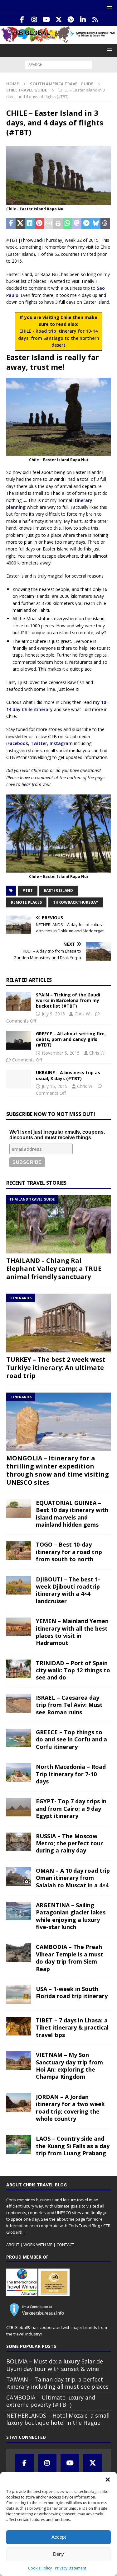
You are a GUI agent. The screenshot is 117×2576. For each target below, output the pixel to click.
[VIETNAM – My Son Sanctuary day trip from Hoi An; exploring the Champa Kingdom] (19, 2061)
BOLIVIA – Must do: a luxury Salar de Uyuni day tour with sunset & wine (55, 2365)
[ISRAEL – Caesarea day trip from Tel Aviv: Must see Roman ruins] (19, 1703)
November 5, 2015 (61, 1053)
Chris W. (83, 1014)
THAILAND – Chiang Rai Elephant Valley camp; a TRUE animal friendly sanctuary (54, 1269)
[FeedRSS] (95, 20)
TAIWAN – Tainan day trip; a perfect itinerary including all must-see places (57, 2383)
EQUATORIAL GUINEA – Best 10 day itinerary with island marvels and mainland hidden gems (72, 1514)
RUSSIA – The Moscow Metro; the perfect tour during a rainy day (69, 1843)
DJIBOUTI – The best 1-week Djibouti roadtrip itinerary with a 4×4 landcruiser (68, 1590)
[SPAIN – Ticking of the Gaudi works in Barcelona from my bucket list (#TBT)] (19, 1001)
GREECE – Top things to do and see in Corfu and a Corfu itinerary (71, 1739)
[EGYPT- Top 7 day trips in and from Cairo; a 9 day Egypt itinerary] (19, 1807)
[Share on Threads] (105, 224)
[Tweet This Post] (20, 224)
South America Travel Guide (62, 84)
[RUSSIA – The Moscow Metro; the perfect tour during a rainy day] (19, 1842)
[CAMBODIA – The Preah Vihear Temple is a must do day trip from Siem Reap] (19, 1953)
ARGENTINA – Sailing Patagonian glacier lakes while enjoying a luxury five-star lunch (71, 1916)
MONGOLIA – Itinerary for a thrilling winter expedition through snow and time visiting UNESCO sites (58, 1470)
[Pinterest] (71, 20)
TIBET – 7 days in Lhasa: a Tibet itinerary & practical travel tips (72, 2028)
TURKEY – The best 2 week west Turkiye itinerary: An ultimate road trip (56, 1368)
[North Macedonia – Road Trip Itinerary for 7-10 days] (19, 1773)
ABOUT (13, 2245)
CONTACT (65, 2245)
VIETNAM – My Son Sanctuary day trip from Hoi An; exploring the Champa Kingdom (69, 2066)
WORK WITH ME (38, 2245)
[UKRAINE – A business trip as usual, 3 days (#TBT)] (19, 1079)
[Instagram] (34, 20)
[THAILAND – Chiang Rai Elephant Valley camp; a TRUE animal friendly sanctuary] (58, 1224)
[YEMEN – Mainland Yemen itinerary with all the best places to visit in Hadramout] (19, 1627)
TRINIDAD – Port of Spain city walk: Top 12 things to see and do (73, 1670)
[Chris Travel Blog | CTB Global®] (58, 40)
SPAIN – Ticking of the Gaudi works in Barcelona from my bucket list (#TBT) (68, 1000)
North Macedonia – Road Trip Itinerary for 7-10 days (71, 1774)
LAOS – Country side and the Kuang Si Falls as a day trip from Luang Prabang (73, 2146)
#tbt (28, 890)
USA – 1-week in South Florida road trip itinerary (72, 1992)
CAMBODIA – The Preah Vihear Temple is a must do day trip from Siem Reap (70, 1958)
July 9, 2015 (53, 1014)
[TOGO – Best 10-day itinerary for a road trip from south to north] (19, 1550)
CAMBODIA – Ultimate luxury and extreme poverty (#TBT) (51, 2401)
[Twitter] (58, 20)
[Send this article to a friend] (49, 224)
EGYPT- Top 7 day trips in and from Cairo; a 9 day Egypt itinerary (71, 1808)
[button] (108, 2480)
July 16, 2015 (55, 1086)
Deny (58, 2554)
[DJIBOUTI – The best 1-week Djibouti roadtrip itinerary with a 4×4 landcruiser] (19, 1585)
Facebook (18, 743)
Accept (59, 2537)
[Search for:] (58, 64)
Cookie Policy (40, 2568)
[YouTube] (46, 20)
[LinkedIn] (83, 20)
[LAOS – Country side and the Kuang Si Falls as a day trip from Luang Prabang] (19, 2144)
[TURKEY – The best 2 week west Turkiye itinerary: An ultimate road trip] (58, 1323)
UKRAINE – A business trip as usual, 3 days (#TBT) (68, 1075)
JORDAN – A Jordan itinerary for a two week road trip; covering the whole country (70, 2108)
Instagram (61, 743)
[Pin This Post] (39, 224)
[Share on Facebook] (11, 224)
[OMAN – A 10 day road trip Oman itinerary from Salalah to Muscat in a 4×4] (19, 1876)
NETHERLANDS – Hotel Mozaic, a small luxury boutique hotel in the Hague (58, 2419)
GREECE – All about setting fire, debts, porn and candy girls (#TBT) (71, 1039)
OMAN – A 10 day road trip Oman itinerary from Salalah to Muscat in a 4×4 (73, 1878)
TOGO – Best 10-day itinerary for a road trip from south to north (69, 1552)
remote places (26, 902)
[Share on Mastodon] (77, 224)
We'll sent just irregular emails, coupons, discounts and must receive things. (57, 1135)
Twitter (39, 743)
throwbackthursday (76, 902)
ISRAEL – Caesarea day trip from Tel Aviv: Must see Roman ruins (69, 1705)
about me (66, 2219)
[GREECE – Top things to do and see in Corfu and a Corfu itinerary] (19, 1738)
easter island (58, 890)
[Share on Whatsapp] (67, 224)
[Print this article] (58, 224)
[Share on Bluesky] (96, 224)
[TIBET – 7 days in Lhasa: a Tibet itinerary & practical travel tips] (19, 2026)
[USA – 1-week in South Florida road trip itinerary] (19, 1995)
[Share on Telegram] (86, 224)
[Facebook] (22, 20)
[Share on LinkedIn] (30, 224)
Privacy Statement (71, 2568)
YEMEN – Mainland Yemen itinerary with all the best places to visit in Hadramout (72, 1632)
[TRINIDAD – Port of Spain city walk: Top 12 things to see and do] (19, 1669)
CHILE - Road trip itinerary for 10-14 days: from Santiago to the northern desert (59, 338)
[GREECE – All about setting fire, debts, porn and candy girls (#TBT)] (19, 1040)
